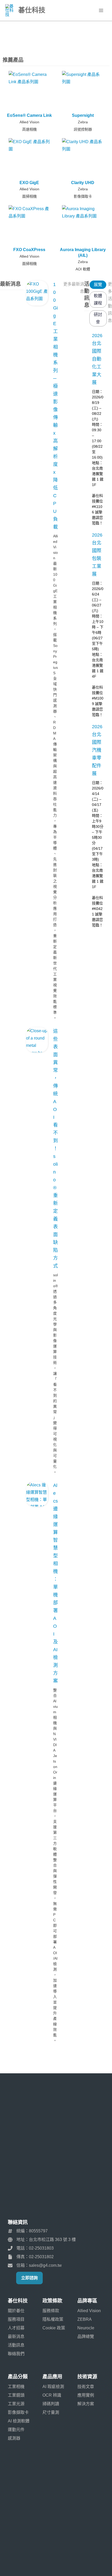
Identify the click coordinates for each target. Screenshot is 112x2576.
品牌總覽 (86, 2337)
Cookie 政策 (54, 2328)
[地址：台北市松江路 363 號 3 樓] (42, 2240)
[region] (56, 36)
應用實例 (86, 2395)
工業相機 (16, 2387)
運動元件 (16, 2430)
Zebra (83, 122)
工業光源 (16, 2404)
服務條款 (51, 2311)
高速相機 (29, 129)
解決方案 (86, 2404)
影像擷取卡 (83, 196)
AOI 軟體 (83, 269)
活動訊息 (16, 2345)
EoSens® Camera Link (29, 115)
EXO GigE (29, 183)
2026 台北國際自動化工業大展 (97, 359)
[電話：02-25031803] (31, 2248)
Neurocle (86, 2328)
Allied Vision (29, 122)
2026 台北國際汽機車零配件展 (97, 750)
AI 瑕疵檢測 (53, 2387)
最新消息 (16, 2337)
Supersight (83, 115)
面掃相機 (29, 196)
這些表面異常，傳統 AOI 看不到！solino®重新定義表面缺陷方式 (55, 1149)
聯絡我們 (16, 2354)
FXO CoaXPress (29, 250)
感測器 (14, 2438)
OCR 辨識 (52, 2395)
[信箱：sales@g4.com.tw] (35, 2265)
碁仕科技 (32, 10)
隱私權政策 (53, 2319)
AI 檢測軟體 (19, 2421)
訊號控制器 (83, 129)
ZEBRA (85, 2319)
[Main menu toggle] (101, 10)
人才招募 (16, 2328)
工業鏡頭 (16, 2395)
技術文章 (86, 2387)
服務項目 (16, 2319)
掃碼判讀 (51, 2404)
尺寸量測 (51, 2412)
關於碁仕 (16, 2311)
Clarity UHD (83, 183)
